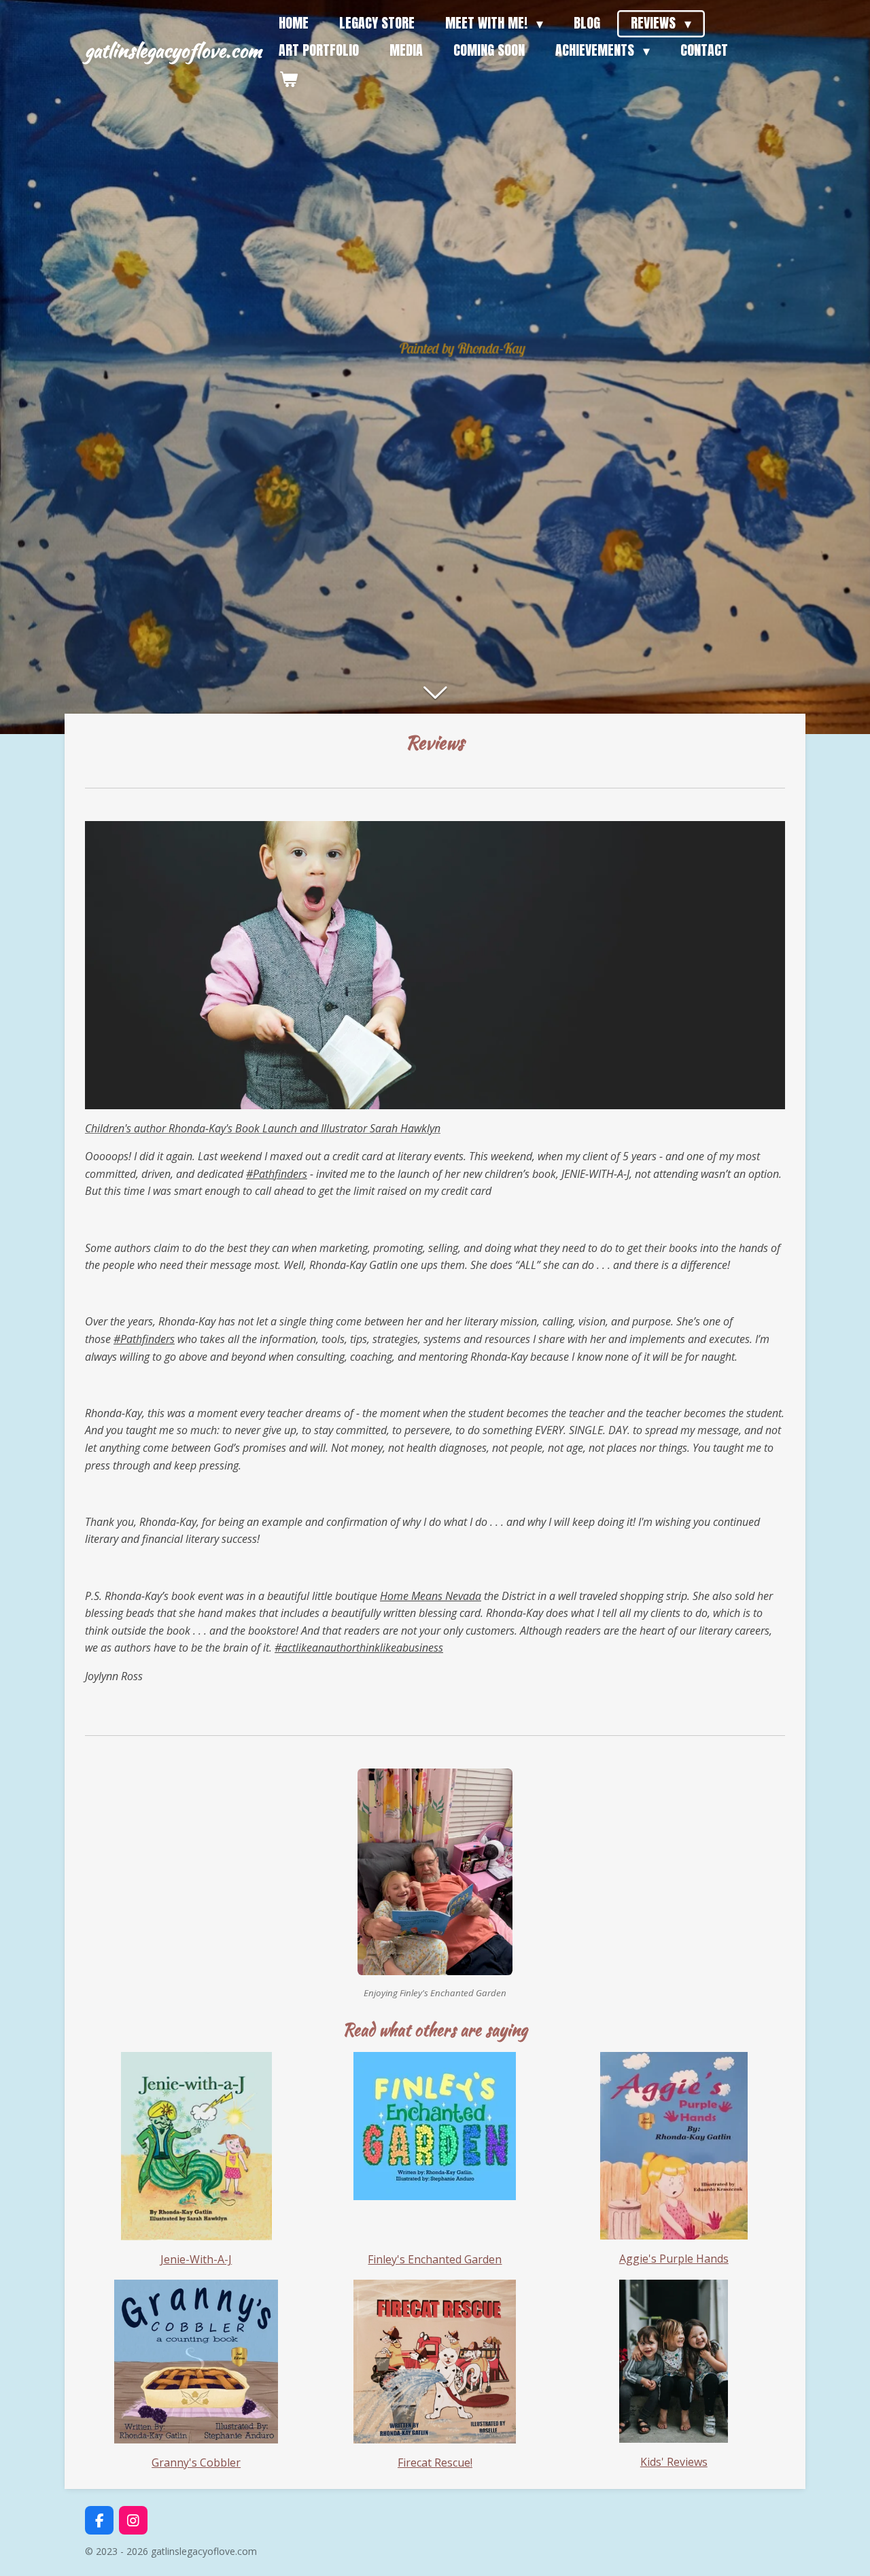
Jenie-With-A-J (196, 2259)
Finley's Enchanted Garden (435, 2259)
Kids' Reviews (674, 2462)
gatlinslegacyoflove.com (173, 50)
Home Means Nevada (431, 1596)
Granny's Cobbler (196, 2462)
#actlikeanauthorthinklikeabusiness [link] (359, 1648)
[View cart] (288, 79)
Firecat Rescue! (435, 2462)
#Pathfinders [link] (277, 1174)
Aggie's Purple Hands (674, 2259)
